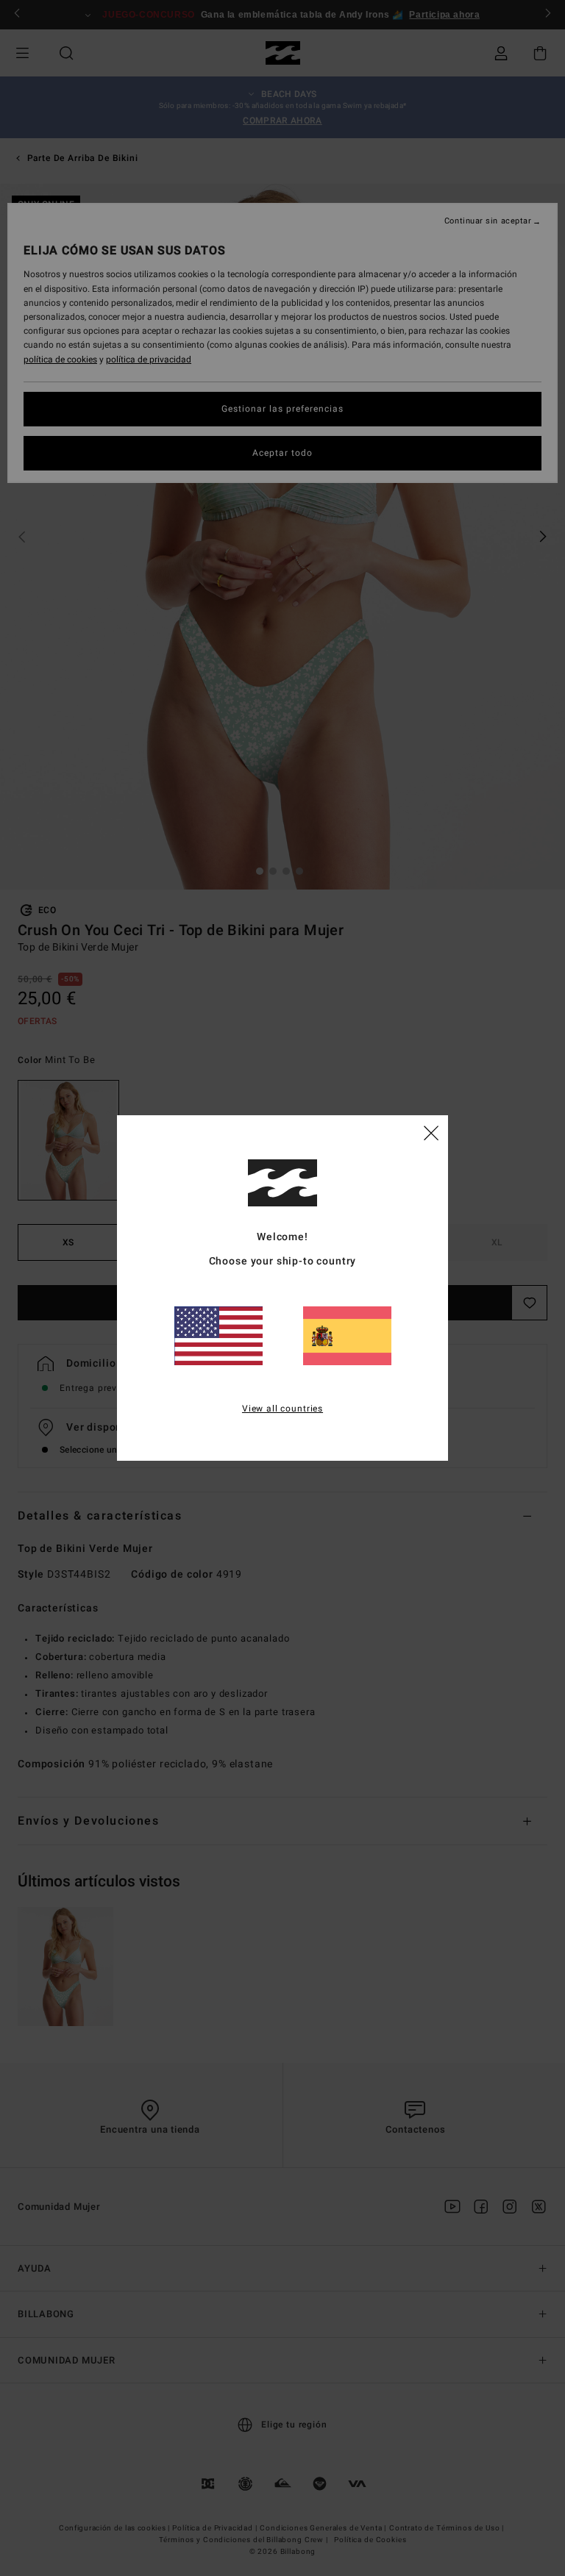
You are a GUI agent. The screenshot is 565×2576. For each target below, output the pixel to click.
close (431, 1132)
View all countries (282, 1409)
